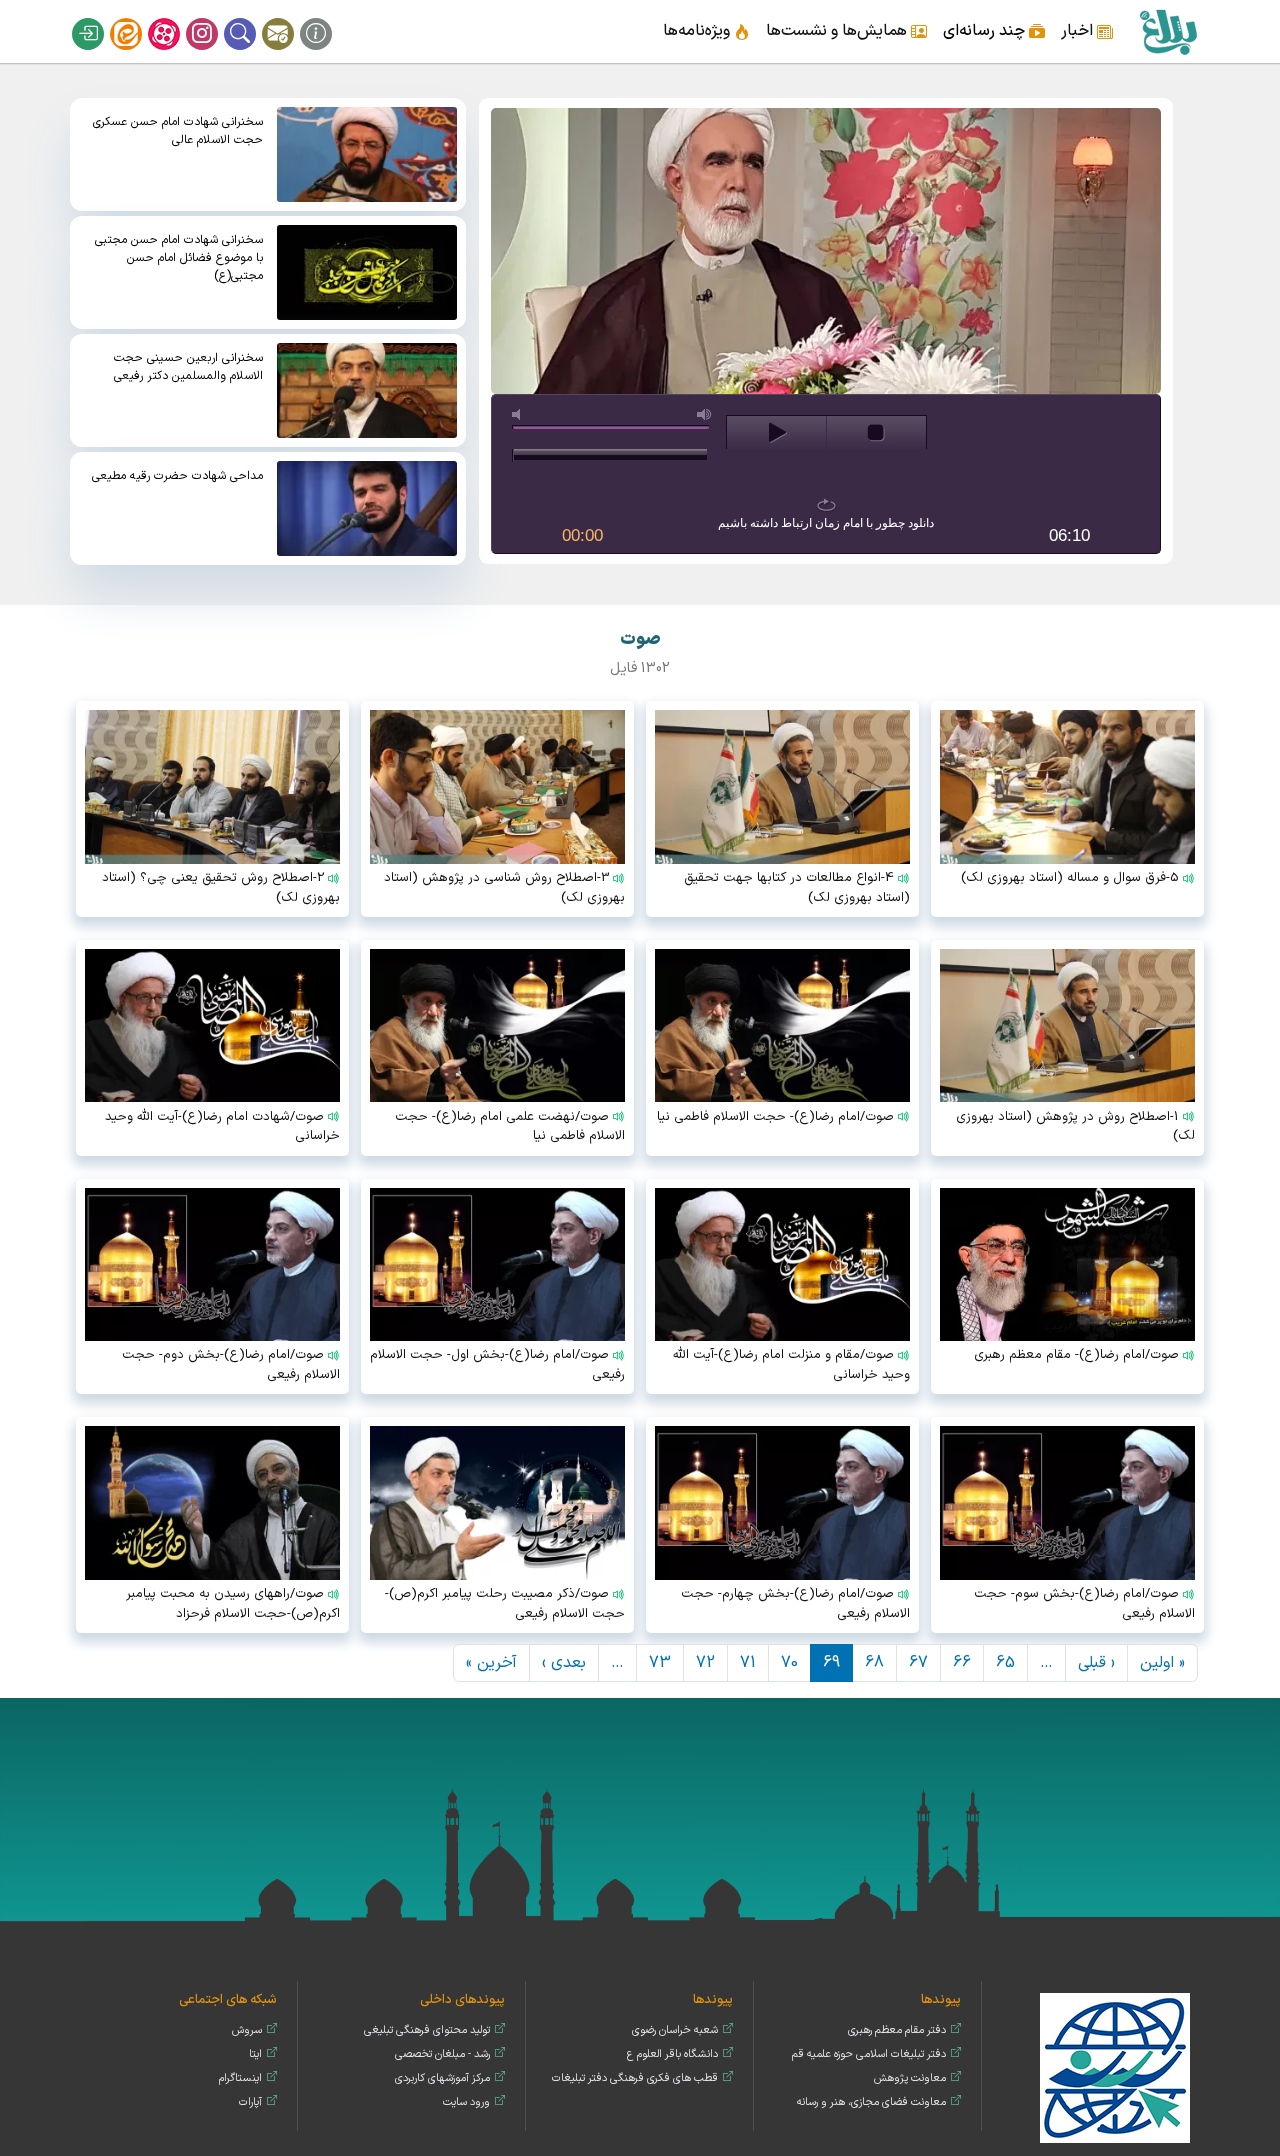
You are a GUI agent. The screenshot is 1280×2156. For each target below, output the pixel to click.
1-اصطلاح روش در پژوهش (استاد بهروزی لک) (1075, 1127)
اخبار (1077, 31)
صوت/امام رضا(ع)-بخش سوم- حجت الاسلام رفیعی (1084, 1604)
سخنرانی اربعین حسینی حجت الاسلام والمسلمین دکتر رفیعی (188, 367)
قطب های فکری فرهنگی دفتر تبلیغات (635, 2078)
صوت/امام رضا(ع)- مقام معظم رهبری (1076, 1355)
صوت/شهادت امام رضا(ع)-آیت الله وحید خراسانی (222, 1127)
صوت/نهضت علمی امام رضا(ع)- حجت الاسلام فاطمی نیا (510, 1127)
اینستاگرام (215, 18)
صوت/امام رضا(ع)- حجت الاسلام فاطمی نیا (775, 1117)
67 (918, 1663)
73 (660, 1663)
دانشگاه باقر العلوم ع (672, 2054)
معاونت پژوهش (910, 2078)
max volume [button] (705, 414)
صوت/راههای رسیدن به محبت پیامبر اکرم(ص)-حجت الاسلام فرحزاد (233, 1604)
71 (748, 1663)
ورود (101, 18)
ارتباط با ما (291, 18)
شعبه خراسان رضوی (675, 2030)
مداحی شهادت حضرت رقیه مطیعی (177, 476)
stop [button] (876, 433)
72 (705, 1663)
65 (1005, 1663)
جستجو (253, 18)
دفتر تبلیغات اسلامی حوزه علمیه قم (869, 2054)
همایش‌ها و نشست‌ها (836, 31)
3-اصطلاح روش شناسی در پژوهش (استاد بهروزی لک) (504, 888)
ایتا (139, 18)
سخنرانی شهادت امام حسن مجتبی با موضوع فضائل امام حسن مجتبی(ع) (179, 258)
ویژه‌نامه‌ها (696, 31)
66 (962, 1663)
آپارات (177, 18)
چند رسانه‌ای (984, 31)
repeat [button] (826, 505)
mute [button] (520, 414)
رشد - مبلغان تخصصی (442, 2054)
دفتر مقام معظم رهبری (897, 2030)
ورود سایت (466, 2102)
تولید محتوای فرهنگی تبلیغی (427, 2030)
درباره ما (329, 18)
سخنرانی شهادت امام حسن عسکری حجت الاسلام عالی (178, 131)
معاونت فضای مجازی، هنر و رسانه (871, 2102)
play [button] (776, 433)
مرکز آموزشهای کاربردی (442, 2078)
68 (874, 1663)
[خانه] (1167, 31)
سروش (247, 2030)
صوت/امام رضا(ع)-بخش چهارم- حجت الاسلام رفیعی (795, 1604)
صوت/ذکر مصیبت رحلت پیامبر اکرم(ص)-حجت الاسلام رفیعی (505, 1604)
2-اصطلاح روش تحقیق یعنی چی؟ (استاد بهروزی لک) (221, 888)
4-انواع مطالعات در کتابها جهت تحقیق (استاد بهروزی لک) (797, 888)
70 (789, 1663)
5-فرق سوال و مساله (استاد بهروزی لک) (1070, 878)
